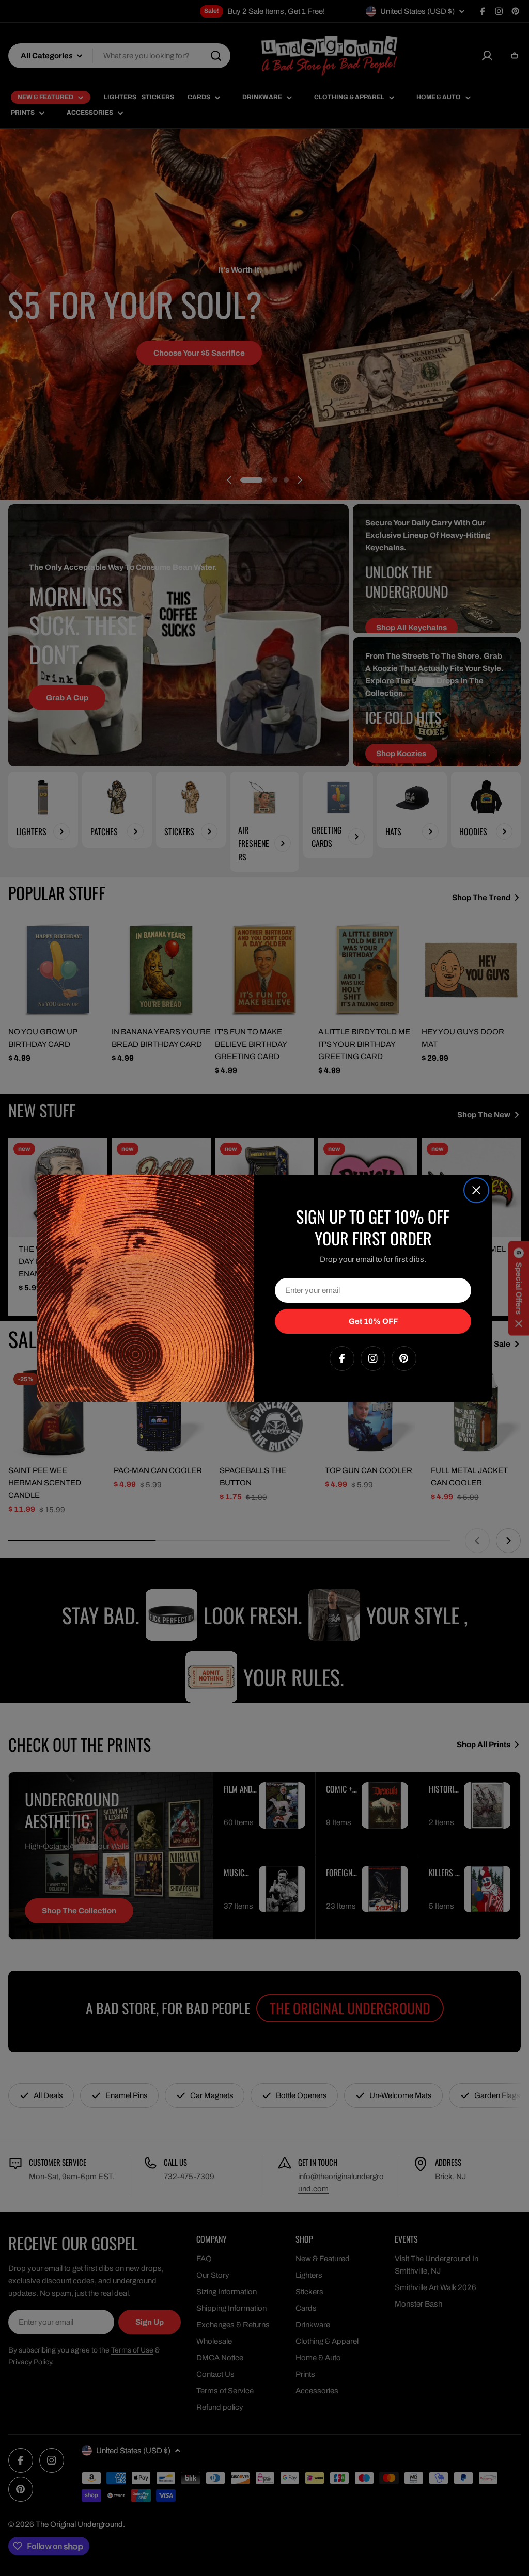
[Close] (476, 1190)
